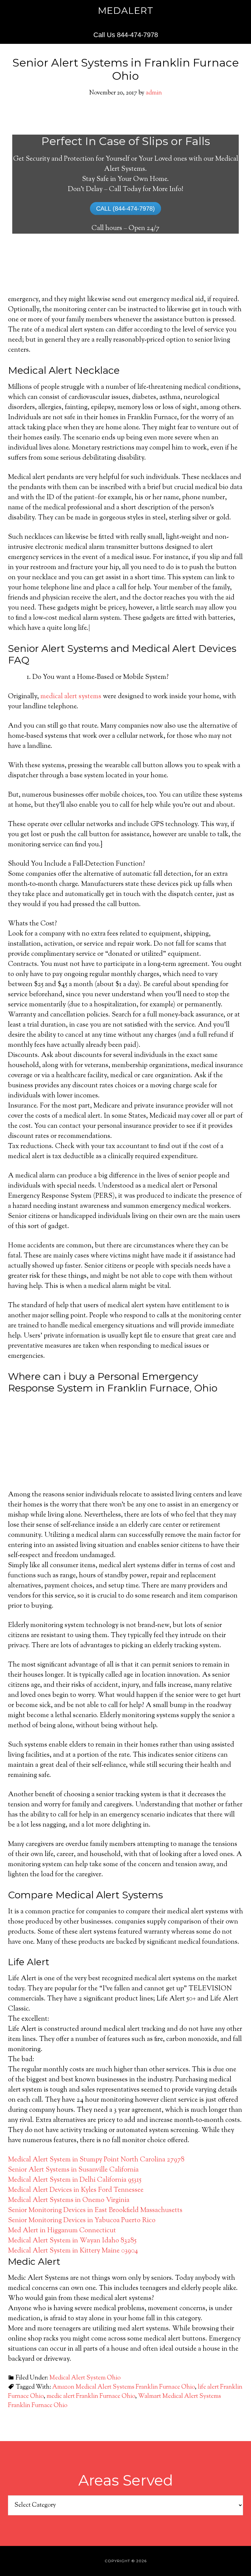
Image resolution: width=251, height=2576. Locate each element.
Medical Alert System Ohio (85, 2378)
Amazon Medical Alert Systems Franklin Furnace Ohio (124, 2387)
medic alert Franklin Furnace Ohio (91, 2396)
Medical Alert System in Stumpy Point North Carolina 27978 (96, 2160)
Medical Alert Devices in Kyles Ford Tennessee (76, 2190)
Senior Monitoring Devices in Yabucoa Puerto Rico (82, 2221)
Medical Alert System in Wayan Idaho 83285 (72, 2241)
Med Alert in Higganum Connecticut (62, 2231)
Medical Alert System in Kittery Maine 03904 (73, 2251)
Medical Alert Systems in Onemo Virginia (69, 2200)
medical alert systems (71, 697)
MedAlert (126, 11)
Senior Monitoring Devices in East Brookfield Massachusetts (95, 2210)
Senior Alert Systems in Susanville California (73, 2170)
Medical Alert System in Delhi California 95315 (75, 2180)
